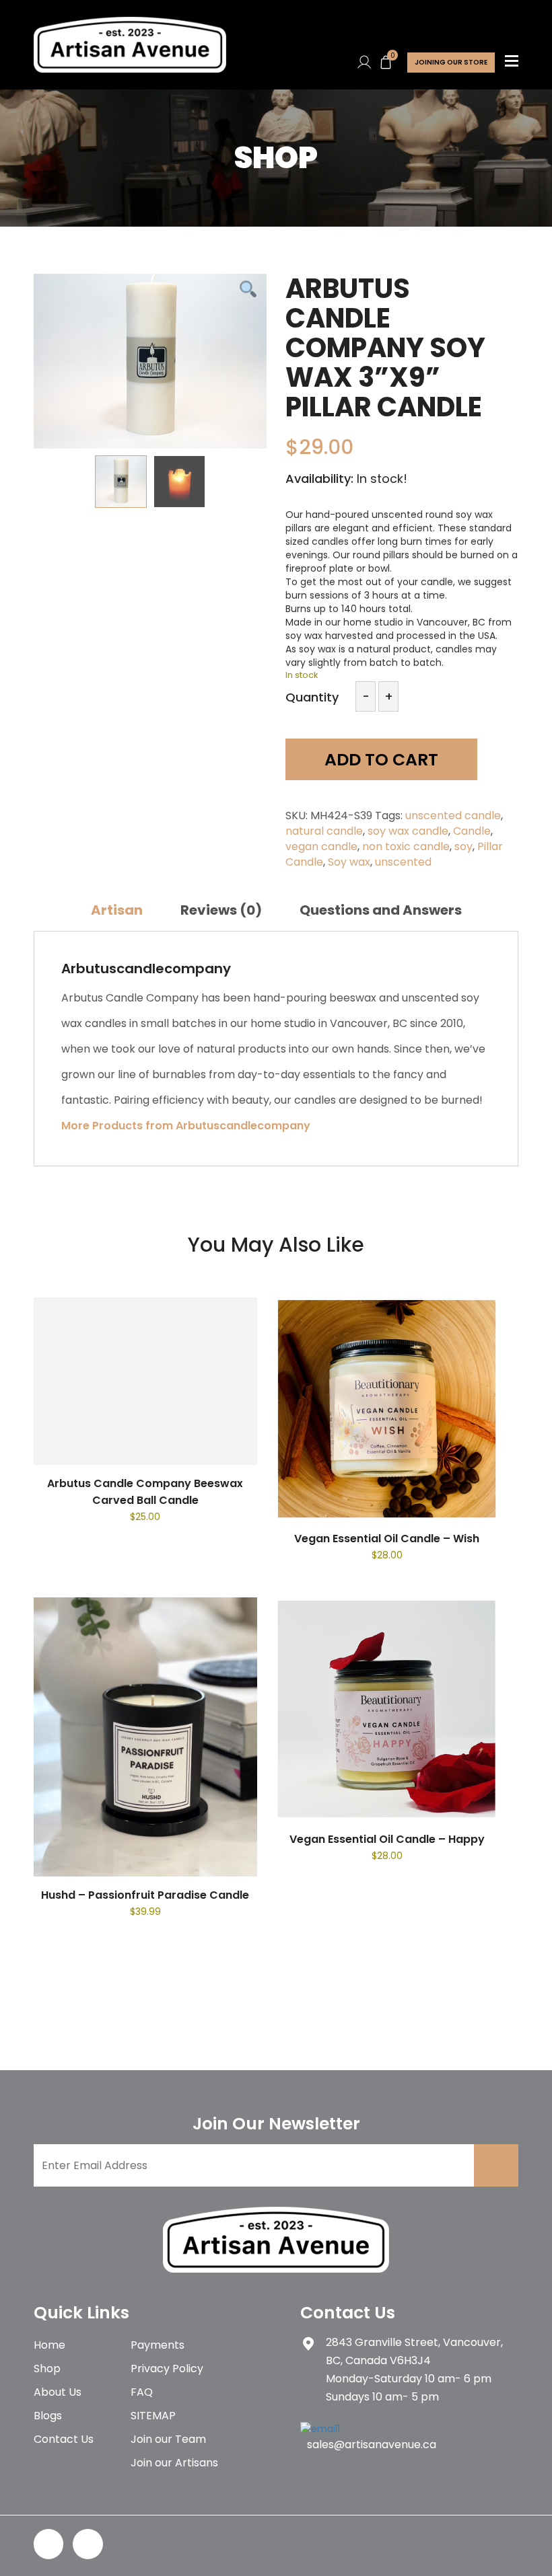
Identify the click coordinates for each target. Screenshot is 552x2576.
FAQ (142, 2392)
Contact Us (64, 2439)
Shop (47, 2369)
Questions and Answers (381, 910)
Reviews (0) (221, 910)
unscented (403, 862)
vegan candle (321, 846)
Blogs (48, 2416)
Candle (472, 831)
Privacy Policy (167, 2369)
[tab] (117, 910)
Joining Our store (451, 62)
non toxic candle (406, 846)
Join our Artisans (174, 2463)
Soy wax (349, 862)
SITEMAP (153, 2416)
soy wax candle (408, 831)
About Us (58, 2392)
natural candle (324, 831)
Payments (158, 2345)
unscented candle (453, 816)
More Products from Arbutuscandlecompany (186, 1126)
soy (463, 846)
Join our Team (168, 2439)
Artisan (117, 910)
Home (49, 2345)
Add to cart (381, 760)
